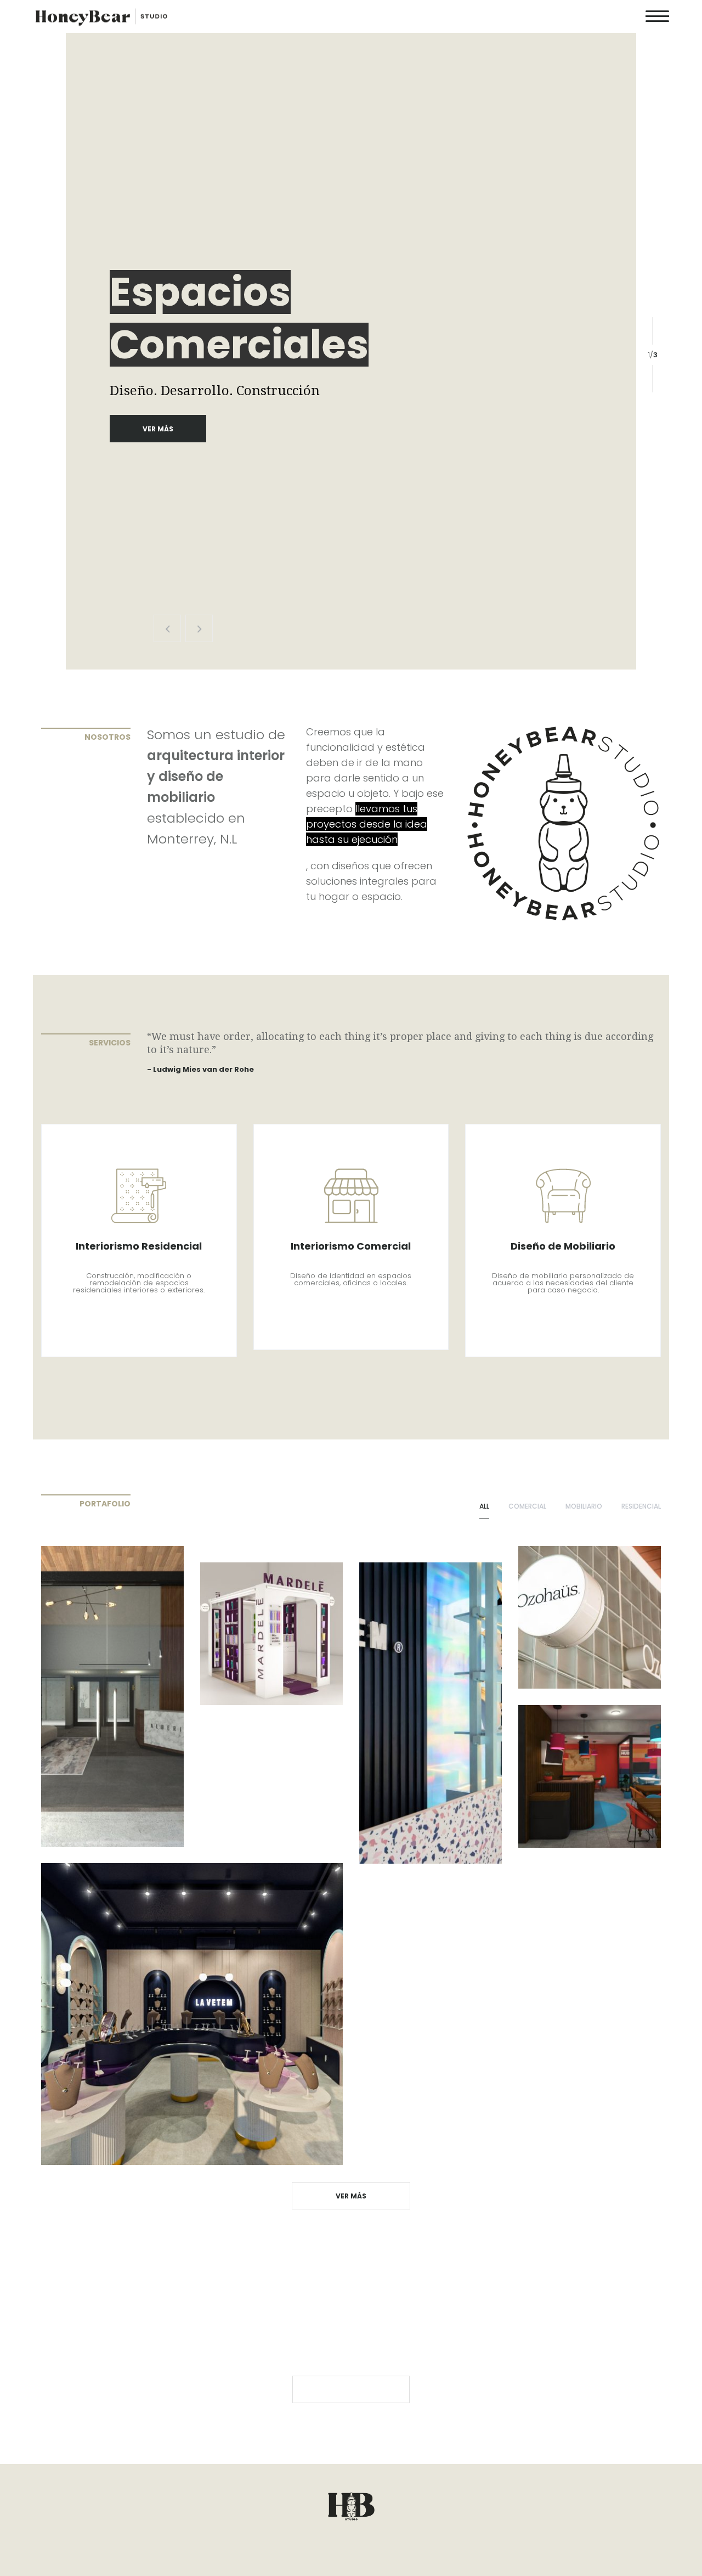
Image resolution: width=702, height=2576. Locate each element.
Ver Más (158, 429)
